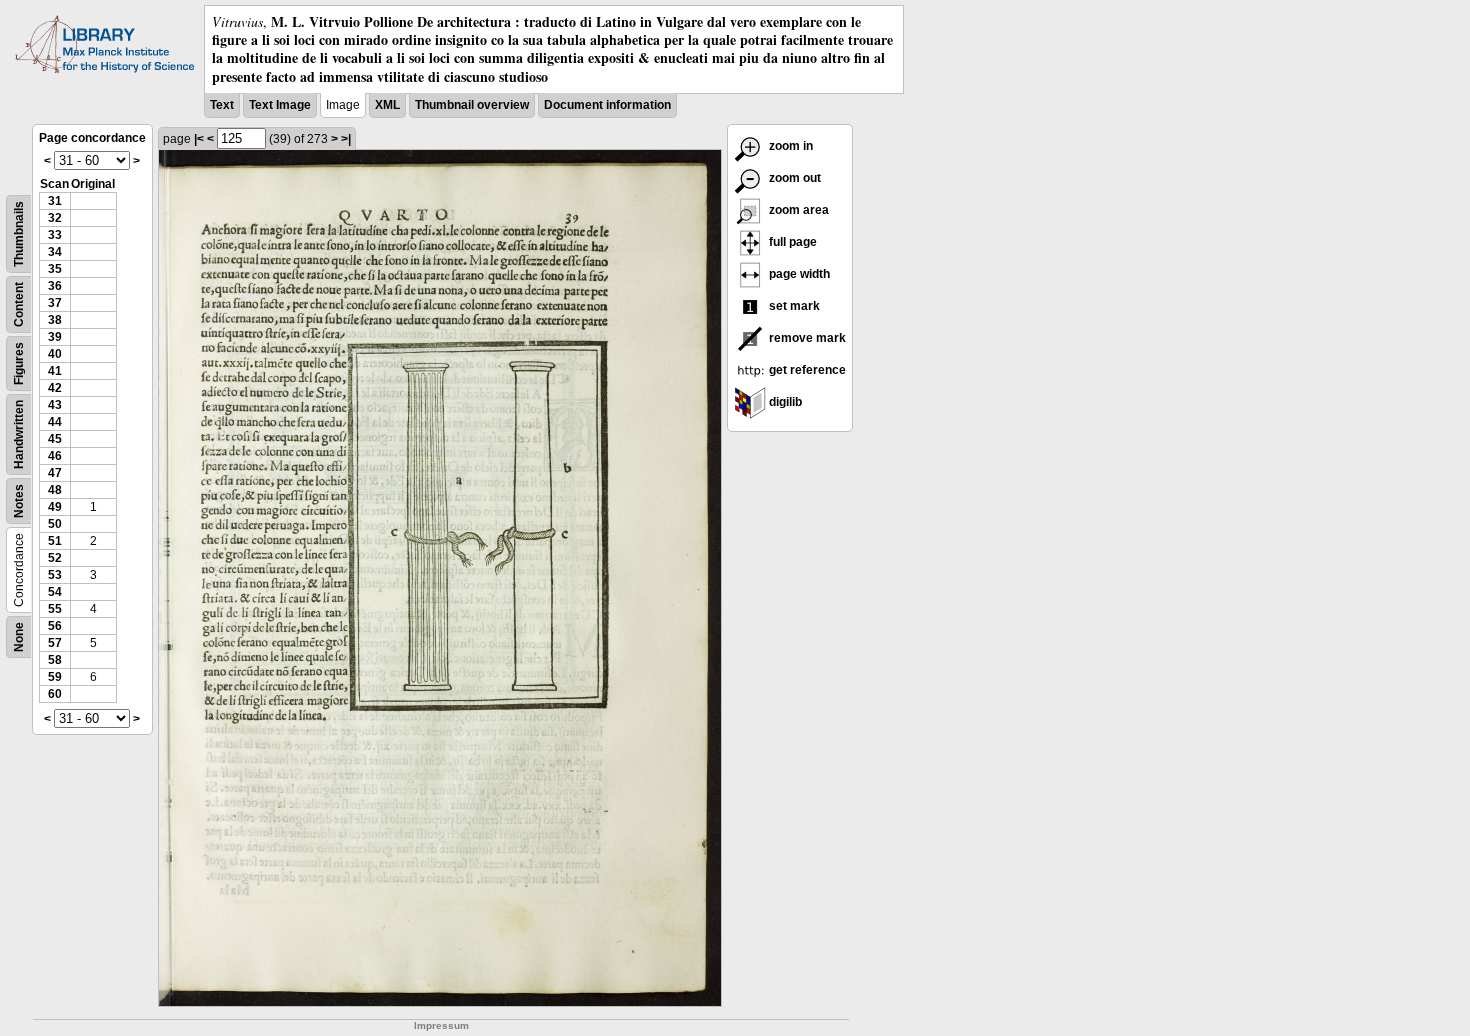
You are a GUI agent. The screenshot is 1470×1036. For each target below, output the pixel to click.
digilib (784, 402)
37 (55, 303)
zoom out (793, 178)
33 (55, 235)
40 (55, 354)
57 (55, 643)
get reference (806, 370)
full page (791, 242)
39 (55, 337)
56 (55, 626)
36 (55, 286)
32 (55, 218)
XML (387, 105)
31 (55, 201)
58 (55, 660)
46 (55, 456)
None (19, 637)
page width (798, 274)
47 (55, 473)
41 (55, 371)
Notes (19, 501)
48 (55, 490)
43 (55, 405)
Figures (19, 363)
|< (199, 139)
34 (55, 252)
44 (55, 422)
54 (55, 592)
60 (55, 694)
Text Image (280, 105)
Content (19, 304)
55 (55, 609)
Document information (607, 105)
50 (55, 524)
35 (55, 269)
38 (55, 320)
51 (55, 541)
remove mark (806, 338)
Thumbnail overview (472, 105)
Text (222, 105)
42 (55, 388)
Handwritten (19, 434)
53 (55, 575)
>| (346, 139)
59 (55, 677)
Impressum (441, 1025)
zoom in (789, 146)
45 (55, 439)
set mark (793, 306)
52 (55, 558)
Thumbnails (19, 234)
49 (55, 507)
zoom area (797, 210)
